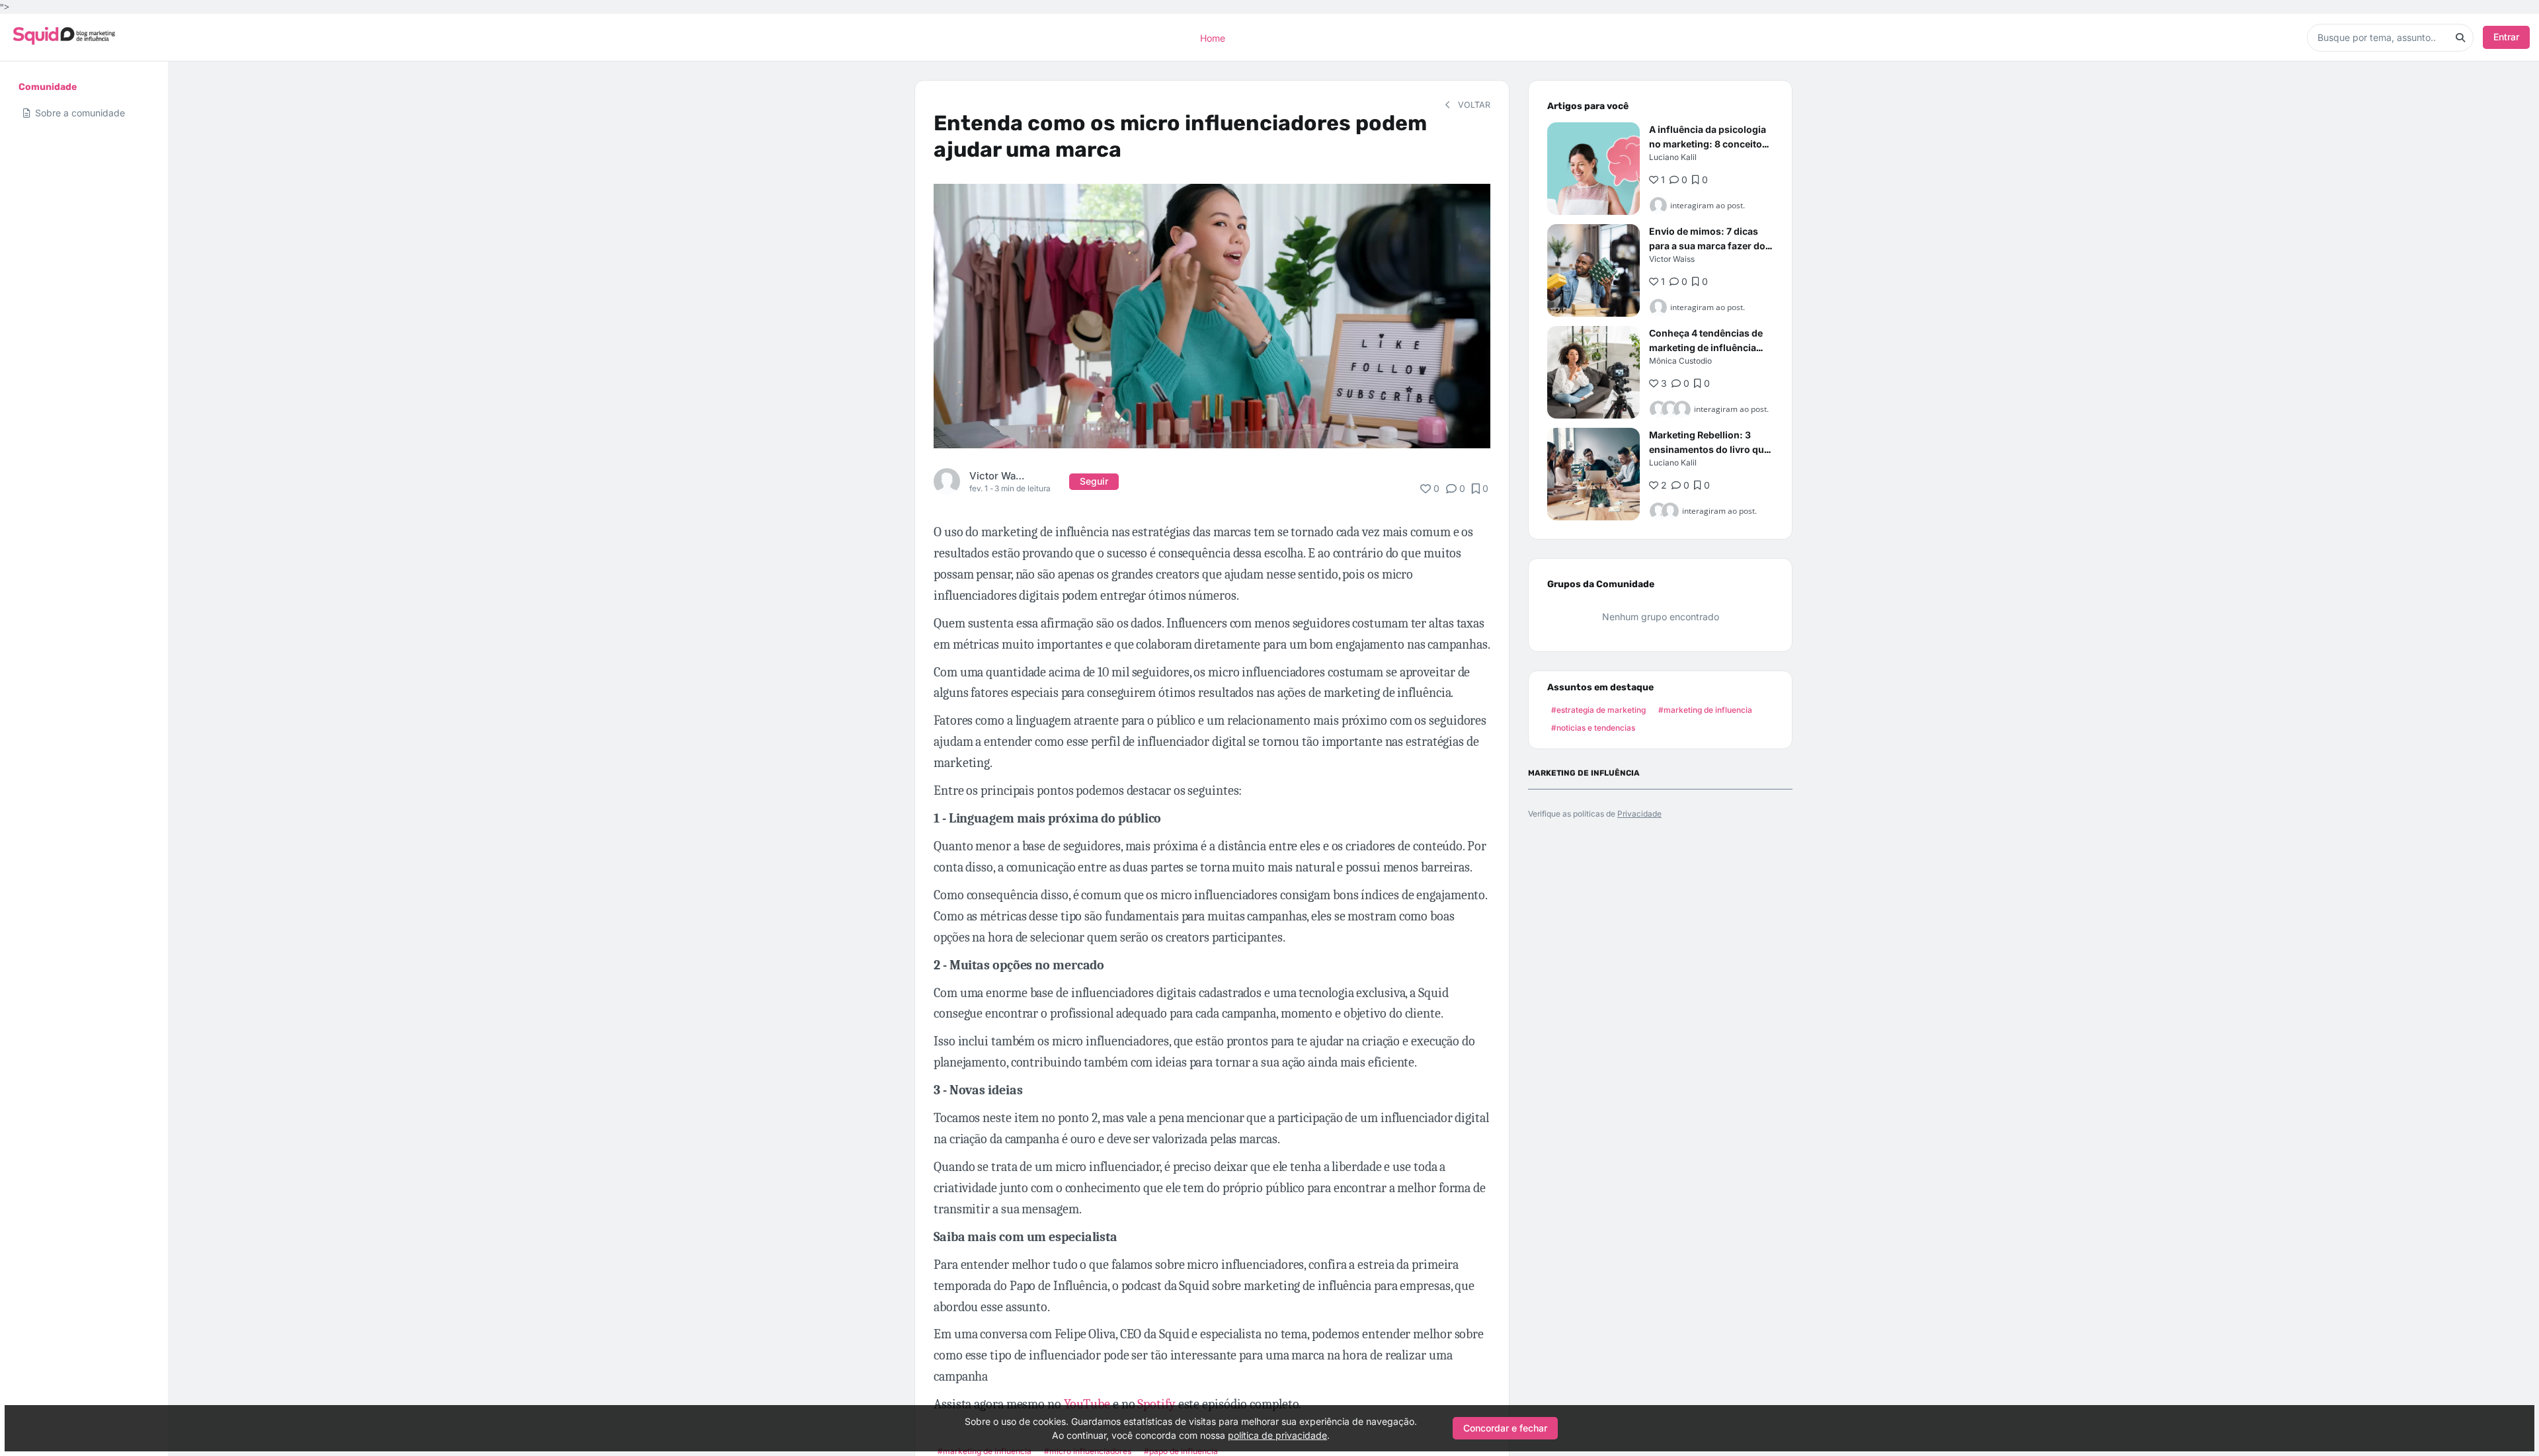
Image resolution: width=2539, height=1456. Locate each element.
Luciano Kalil (1673, 157)
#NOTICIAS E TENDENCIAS (1593, 728)
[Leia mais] (1593, 169)
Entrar (2506, 37)
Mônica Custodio (1680, 361)
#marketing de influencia (1705, 710)
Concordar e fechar (1505, 1428)
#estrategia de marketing (1598, 710)
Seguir (1094, 481)
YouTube (1087, 1404)
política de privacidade (1277, 1435)
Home (1213, 37)
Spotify (1156, 1404)
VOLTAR (1473, 105)
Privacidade (1639, 814)
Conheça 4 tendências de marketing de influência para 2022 (1706, 347)
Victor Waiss (997, 476)
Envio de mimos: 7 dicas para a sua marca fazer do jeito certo (1707, 246)
